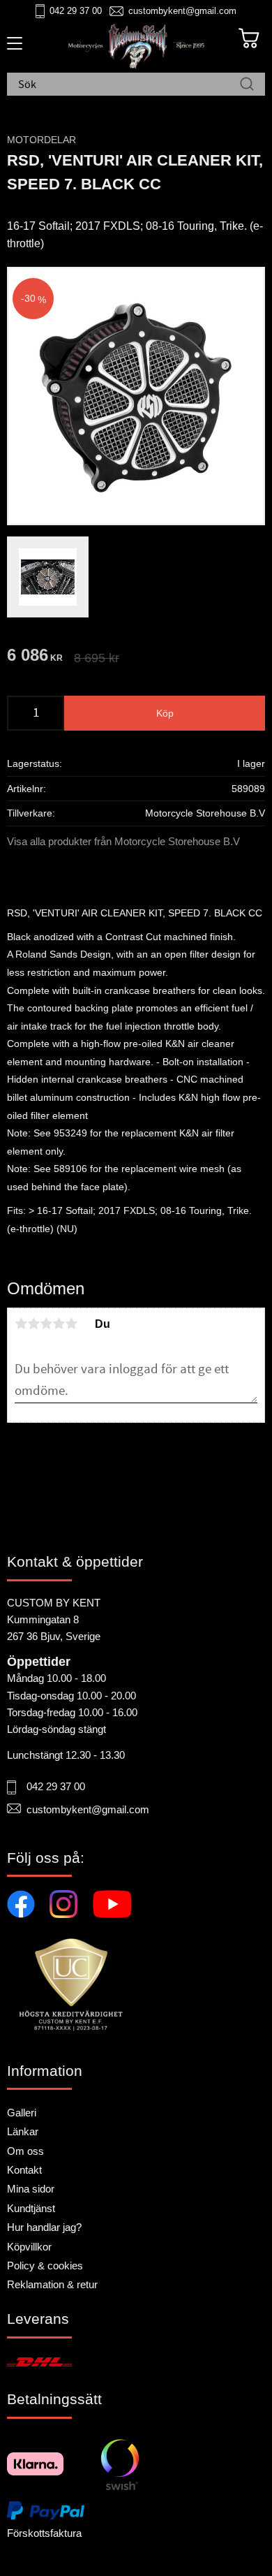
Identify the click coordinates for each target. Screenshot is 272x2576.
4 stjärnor (59, 1324)
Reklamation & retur (52, 2284)
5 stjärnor (71, 1324)
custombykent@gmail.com (182, 11)
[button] (12, 48)
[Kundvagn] (249, 38)
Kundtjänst (31, 2208)
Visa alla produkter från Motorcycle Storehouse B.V (123, 841)
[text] (35, 657)
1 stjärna (21, 1324)
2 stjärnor (33, 1324)
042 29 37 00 (76, 11)
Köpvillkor (29, 2247)
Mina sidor (31, 2189)
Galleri (22, 2113)
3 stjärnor (46, 1324)
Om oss (25, 2151)
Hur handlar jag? (44, 2227)
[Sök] (247, 85)
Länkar (23, 2131)
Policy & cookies (45, 2266)
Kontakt (24, 2170)
